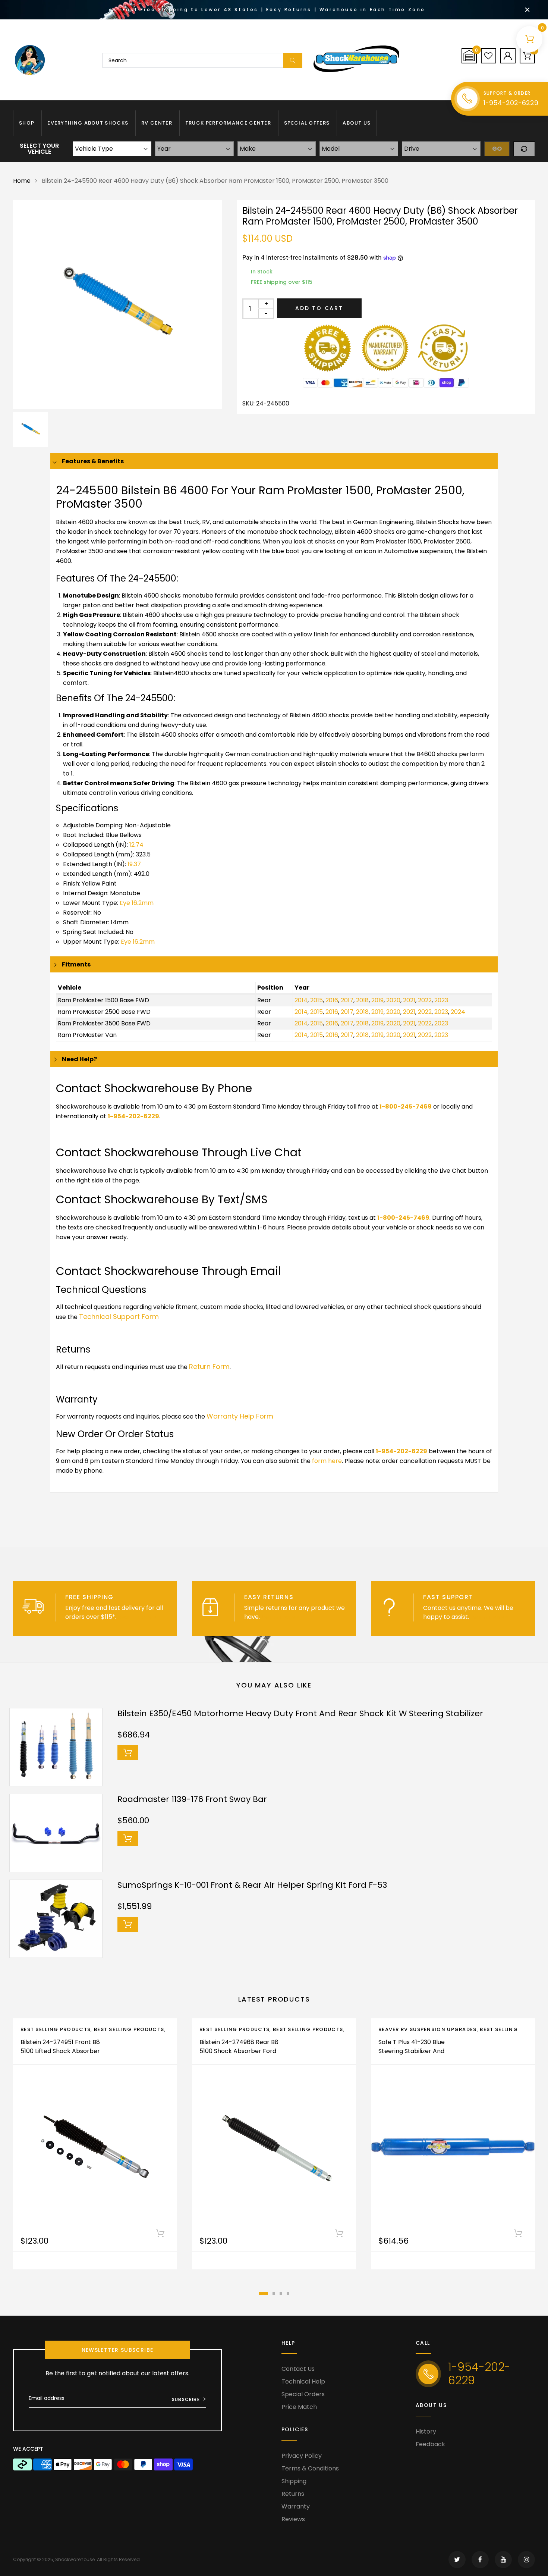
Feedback (430, 2444)
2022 (425, 1000)
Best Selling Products (56, 2029)
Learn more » (137, 1617)
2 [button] (274, 2293)
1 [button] (264, 2293)
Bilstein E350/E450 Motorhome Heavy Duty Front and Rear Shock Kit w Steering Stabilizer (300, 1713)
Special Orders (303, 2394)
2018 (362, 1000)
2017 (347, 1000)
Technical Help (303, 2381)
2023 (441, 1000)
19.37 (134, 864)
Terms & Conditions (310, 2468)
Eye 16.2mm (137, 903)
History (426, 2431)
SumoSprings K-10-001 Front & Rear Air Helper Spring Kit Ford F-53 (252, 1885)
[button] (469, 56)
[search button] (293, 60)
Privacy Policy (302, 2456)
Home (22, 181)
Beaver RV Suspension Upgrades (428, 2029)
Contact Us (298, 2369)
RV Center (157, 123)
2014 (301, 1000)
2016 (332, 1000)
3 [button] (281, 2293)
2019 (377, 1000)
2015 (316, 1000)
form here (327, 1461)
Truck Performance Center (228, 123)
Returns (293, 2494)
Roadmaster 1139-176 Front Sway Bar (192, 1799)
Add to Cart (319, 308)
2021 (409, 1000)
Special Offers (307, 123)
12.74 (136, 845)
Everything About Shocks (88, 123)
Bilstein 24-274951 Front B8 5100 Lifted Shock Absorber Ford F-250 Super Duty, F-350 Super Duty (60, 2055)
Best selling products (129, 2029)
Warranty (296, 2506)
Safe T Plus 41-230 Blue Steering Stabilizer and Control (412, 2051)
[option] (117, 304)
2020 (393, 1000)
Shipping (294, 2481)
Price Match (299, 2407)
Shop (27, 123)
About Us (357, 123)
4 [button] (288, 2293)
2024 (458, 1012)
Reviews (293, 2519)
